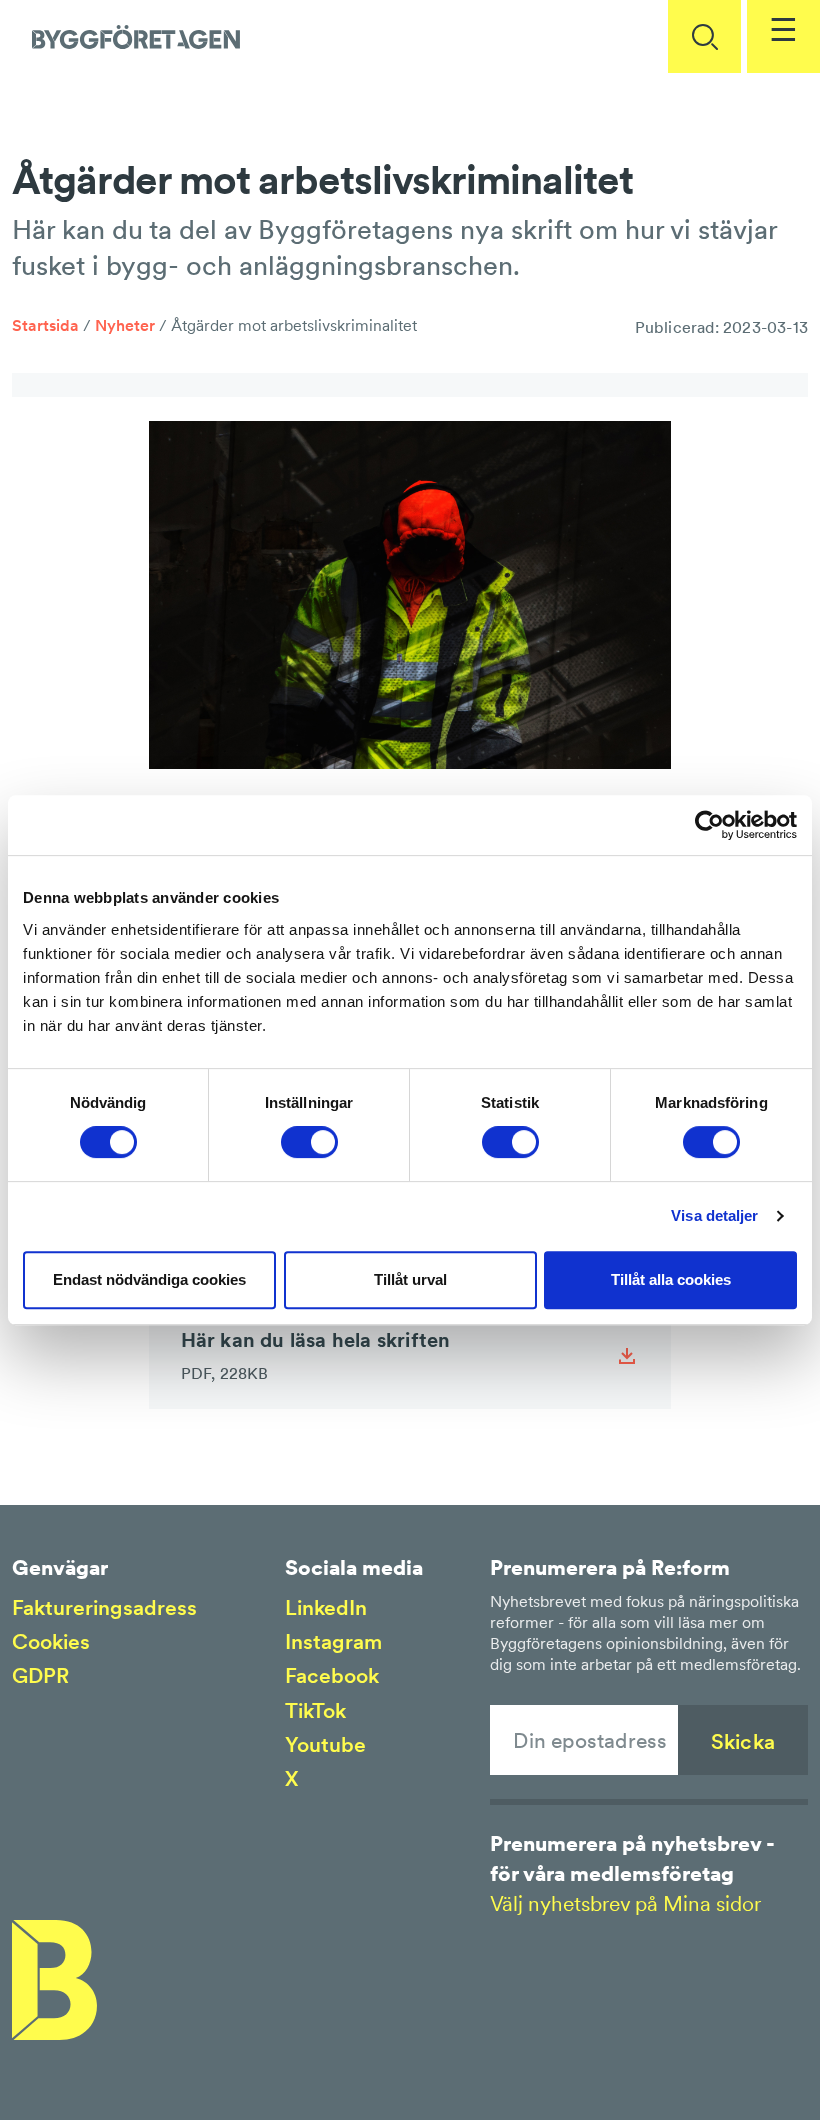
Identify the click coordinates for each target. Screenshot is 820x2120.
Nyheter (125, 325)
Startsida (45, 325)
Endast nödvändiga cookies (149, 1279)
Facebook (332, 1675)
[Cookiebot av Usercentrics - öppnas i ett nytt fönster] (709, 825)
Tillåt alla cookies (671, 1279)
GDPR (40, 1675)
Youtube (325, 1744)
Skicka (743, 1741)
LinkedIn (326, 1607)
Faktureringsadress (104, 1607)
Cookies (51, 1641)
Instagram (333, 1641)
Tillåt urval (410, 1279)
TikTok (315, 1710)
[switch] (309, 1142)
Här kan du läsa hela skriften (316, 1355)
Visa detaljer (714, 1215)
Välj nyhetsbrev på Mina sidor (625, 1903)
